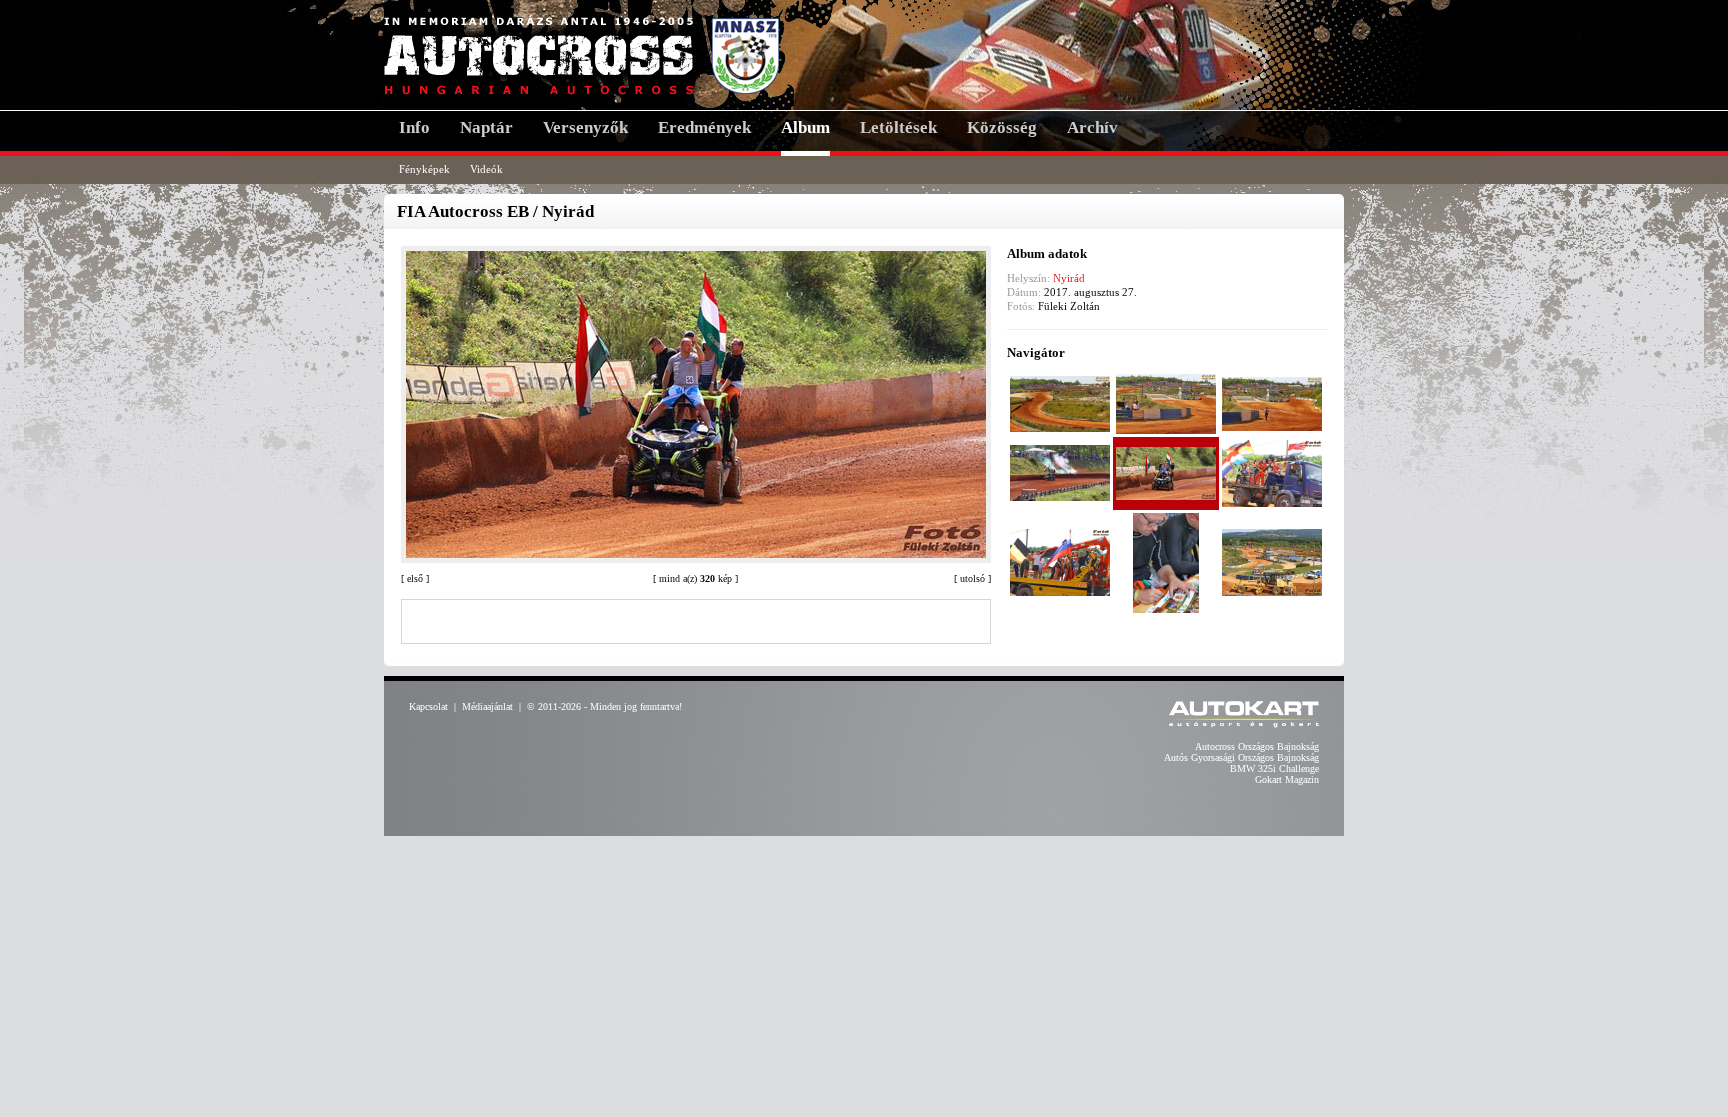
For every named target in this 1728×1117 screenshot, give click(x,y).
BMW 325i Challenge (1274, 768)
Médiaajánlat (487, 706)
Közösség (1002, 127)
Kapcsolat (428, 706)
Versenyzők (585, 127)
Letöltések (898, 127)
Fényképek (424, 169)
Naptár (486, 127)
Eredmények (704, 127)
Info (414, 127)
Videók (486, 169)
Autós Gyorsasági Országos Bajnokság (1241, 757)
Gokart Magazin (1287, 779)
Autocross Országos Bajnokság (1257, 746)
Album (805, 127)
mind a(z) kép (695, 578)
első (415, 578)
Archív (1092, 127)
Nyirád (1069, 278)
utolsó (972, 578)
